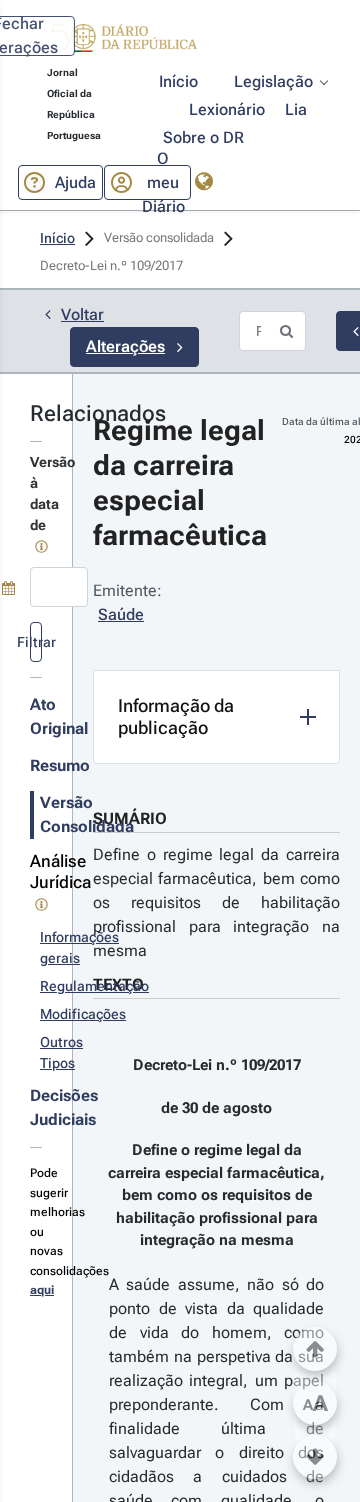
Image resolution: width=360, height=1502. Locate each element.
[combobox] (59, 587)
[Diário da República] (122, 42)
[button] (122, 41)
